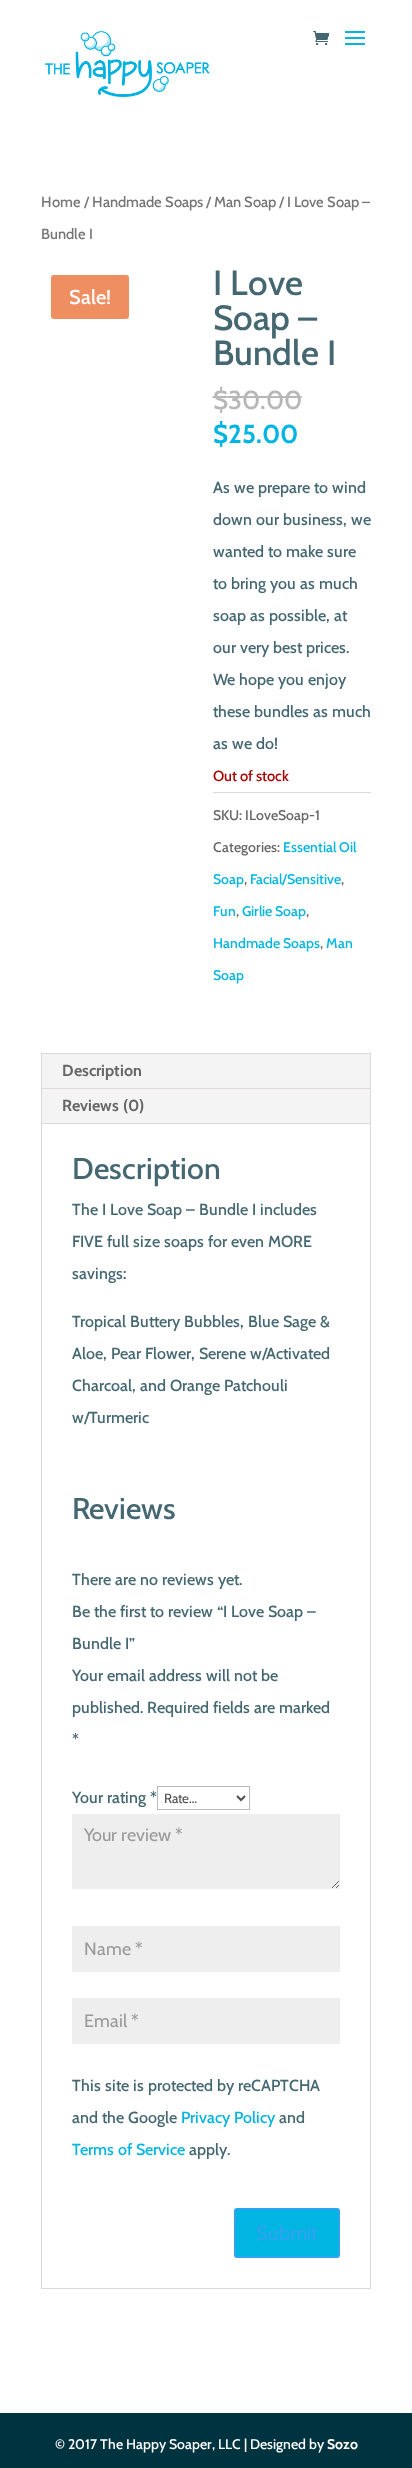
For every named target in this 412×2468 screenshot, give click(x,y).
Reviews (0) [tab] (103, 1105)
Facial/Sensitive (295, 879)
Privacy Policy (228, 2117)
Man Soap (245, 202)
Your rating (114, 1797)
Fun (224, 911)
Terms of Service (128, 2149)
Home (61, 202)
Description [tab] (102, 1070)
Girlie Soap (274, 911)
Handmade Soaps (147, 202)
